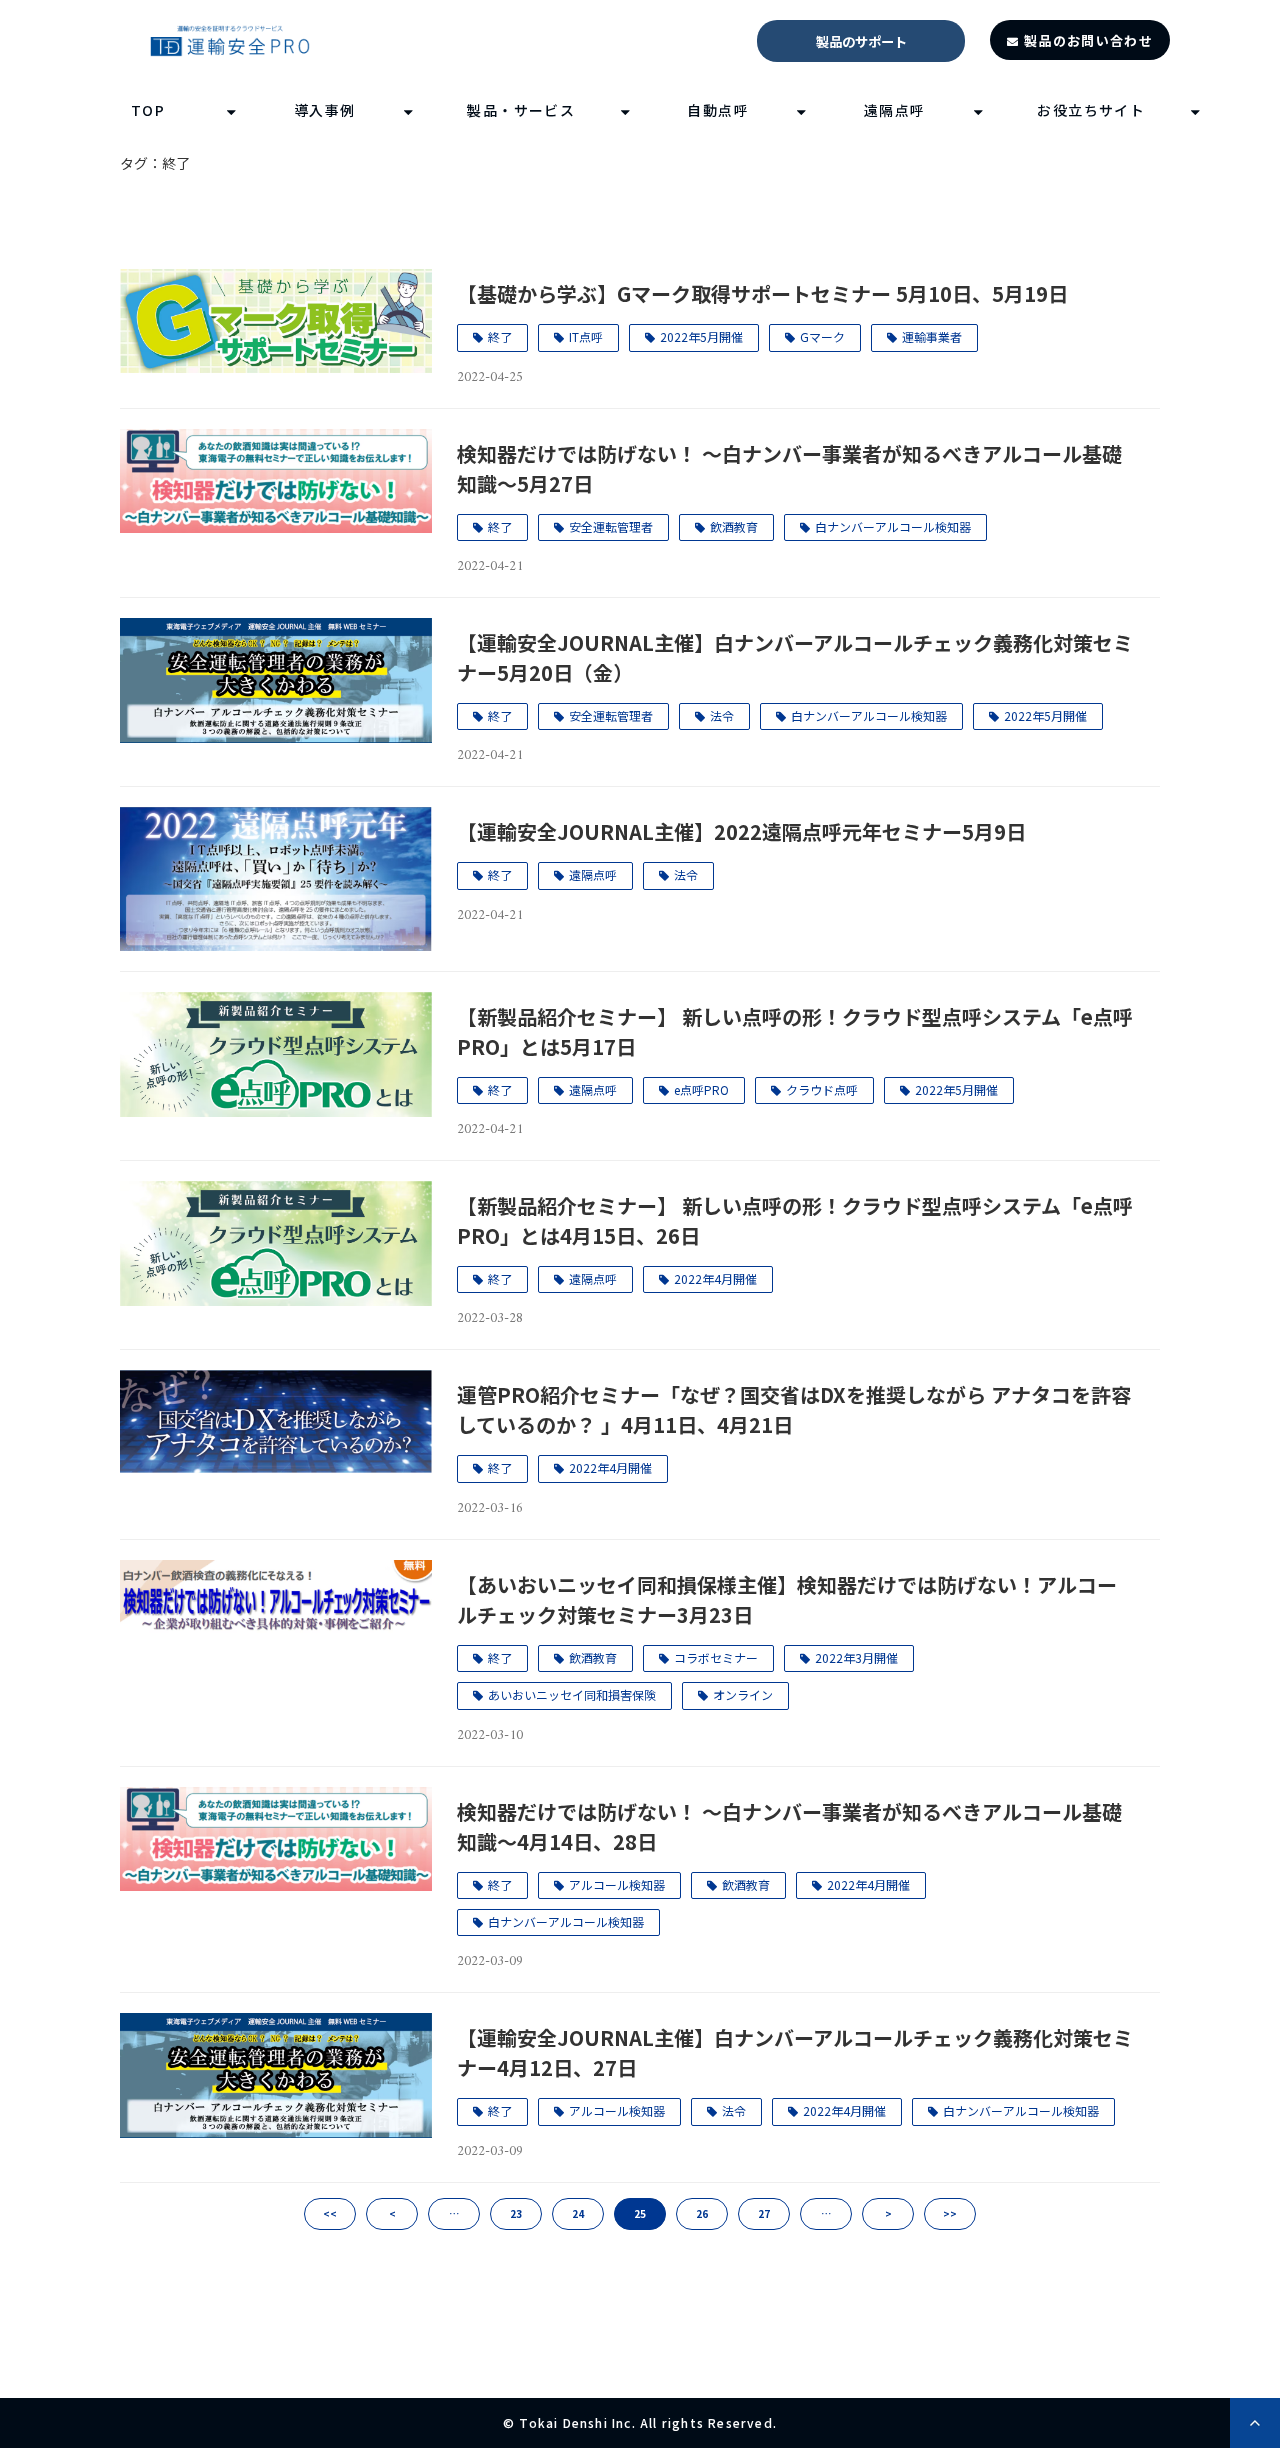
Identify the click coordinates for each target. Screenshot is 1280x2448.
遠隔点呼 (895, 110)
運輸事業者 (932, 336)
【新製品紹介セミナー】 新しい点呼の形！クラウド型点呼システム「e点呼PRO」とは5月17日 (795, 1031)
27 (764, 2213)
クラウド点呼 (822, 1089)
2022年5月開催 (701, 336)
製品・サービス (521, 110)
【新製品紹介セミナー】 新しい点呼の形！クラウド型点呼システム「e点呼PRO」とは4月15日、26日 (795, 1220)
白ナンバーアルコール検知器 (893, 526)
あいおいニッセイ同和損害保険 (572, 1694)
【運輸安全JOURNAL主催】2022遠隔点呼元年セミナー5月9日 (741, 831)
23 (516, 2213)
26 (702, 2213)
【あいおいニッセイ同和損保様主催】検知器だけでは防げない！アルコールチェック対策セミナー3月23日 (787, 1599)
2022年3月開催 (856, 1657)
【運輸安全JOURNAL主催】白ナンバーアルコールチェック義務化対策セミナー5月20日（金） (795, 657)
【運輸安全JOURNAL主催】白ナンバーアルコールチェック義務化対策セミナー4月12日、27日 (795, 2052)
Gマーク (822, 336)
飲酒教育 (734, 526)
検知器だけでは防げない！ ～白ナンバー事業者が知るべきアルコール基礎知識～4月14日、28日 (789, 1826)
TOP (148, 110)
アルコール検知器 (617, 1884)
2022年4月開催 (715, 1278)
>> (950, 2213)
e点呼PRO (701, 1089)
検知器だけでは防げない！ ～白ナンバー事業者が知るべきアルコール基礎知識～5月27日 (789, 468)
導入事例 (325, 110)
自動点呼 (718, 110)
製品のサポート (861, 41)
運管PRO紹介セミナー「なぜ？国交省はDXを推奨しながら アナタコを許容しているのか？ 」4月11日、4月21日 (794, 1409)
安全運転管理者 (611, 526)
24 (578, 2213)
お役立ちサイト (1091, 110)
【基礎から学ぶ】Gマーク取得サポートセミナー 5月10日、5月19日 (762, 293)
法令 (722, 715)
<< (330, 2213)
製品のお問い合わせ (1088, 40)
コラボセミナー (716, 1657)
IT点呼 (586, 336)
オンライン (743, 1694)
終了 (500, 336)
